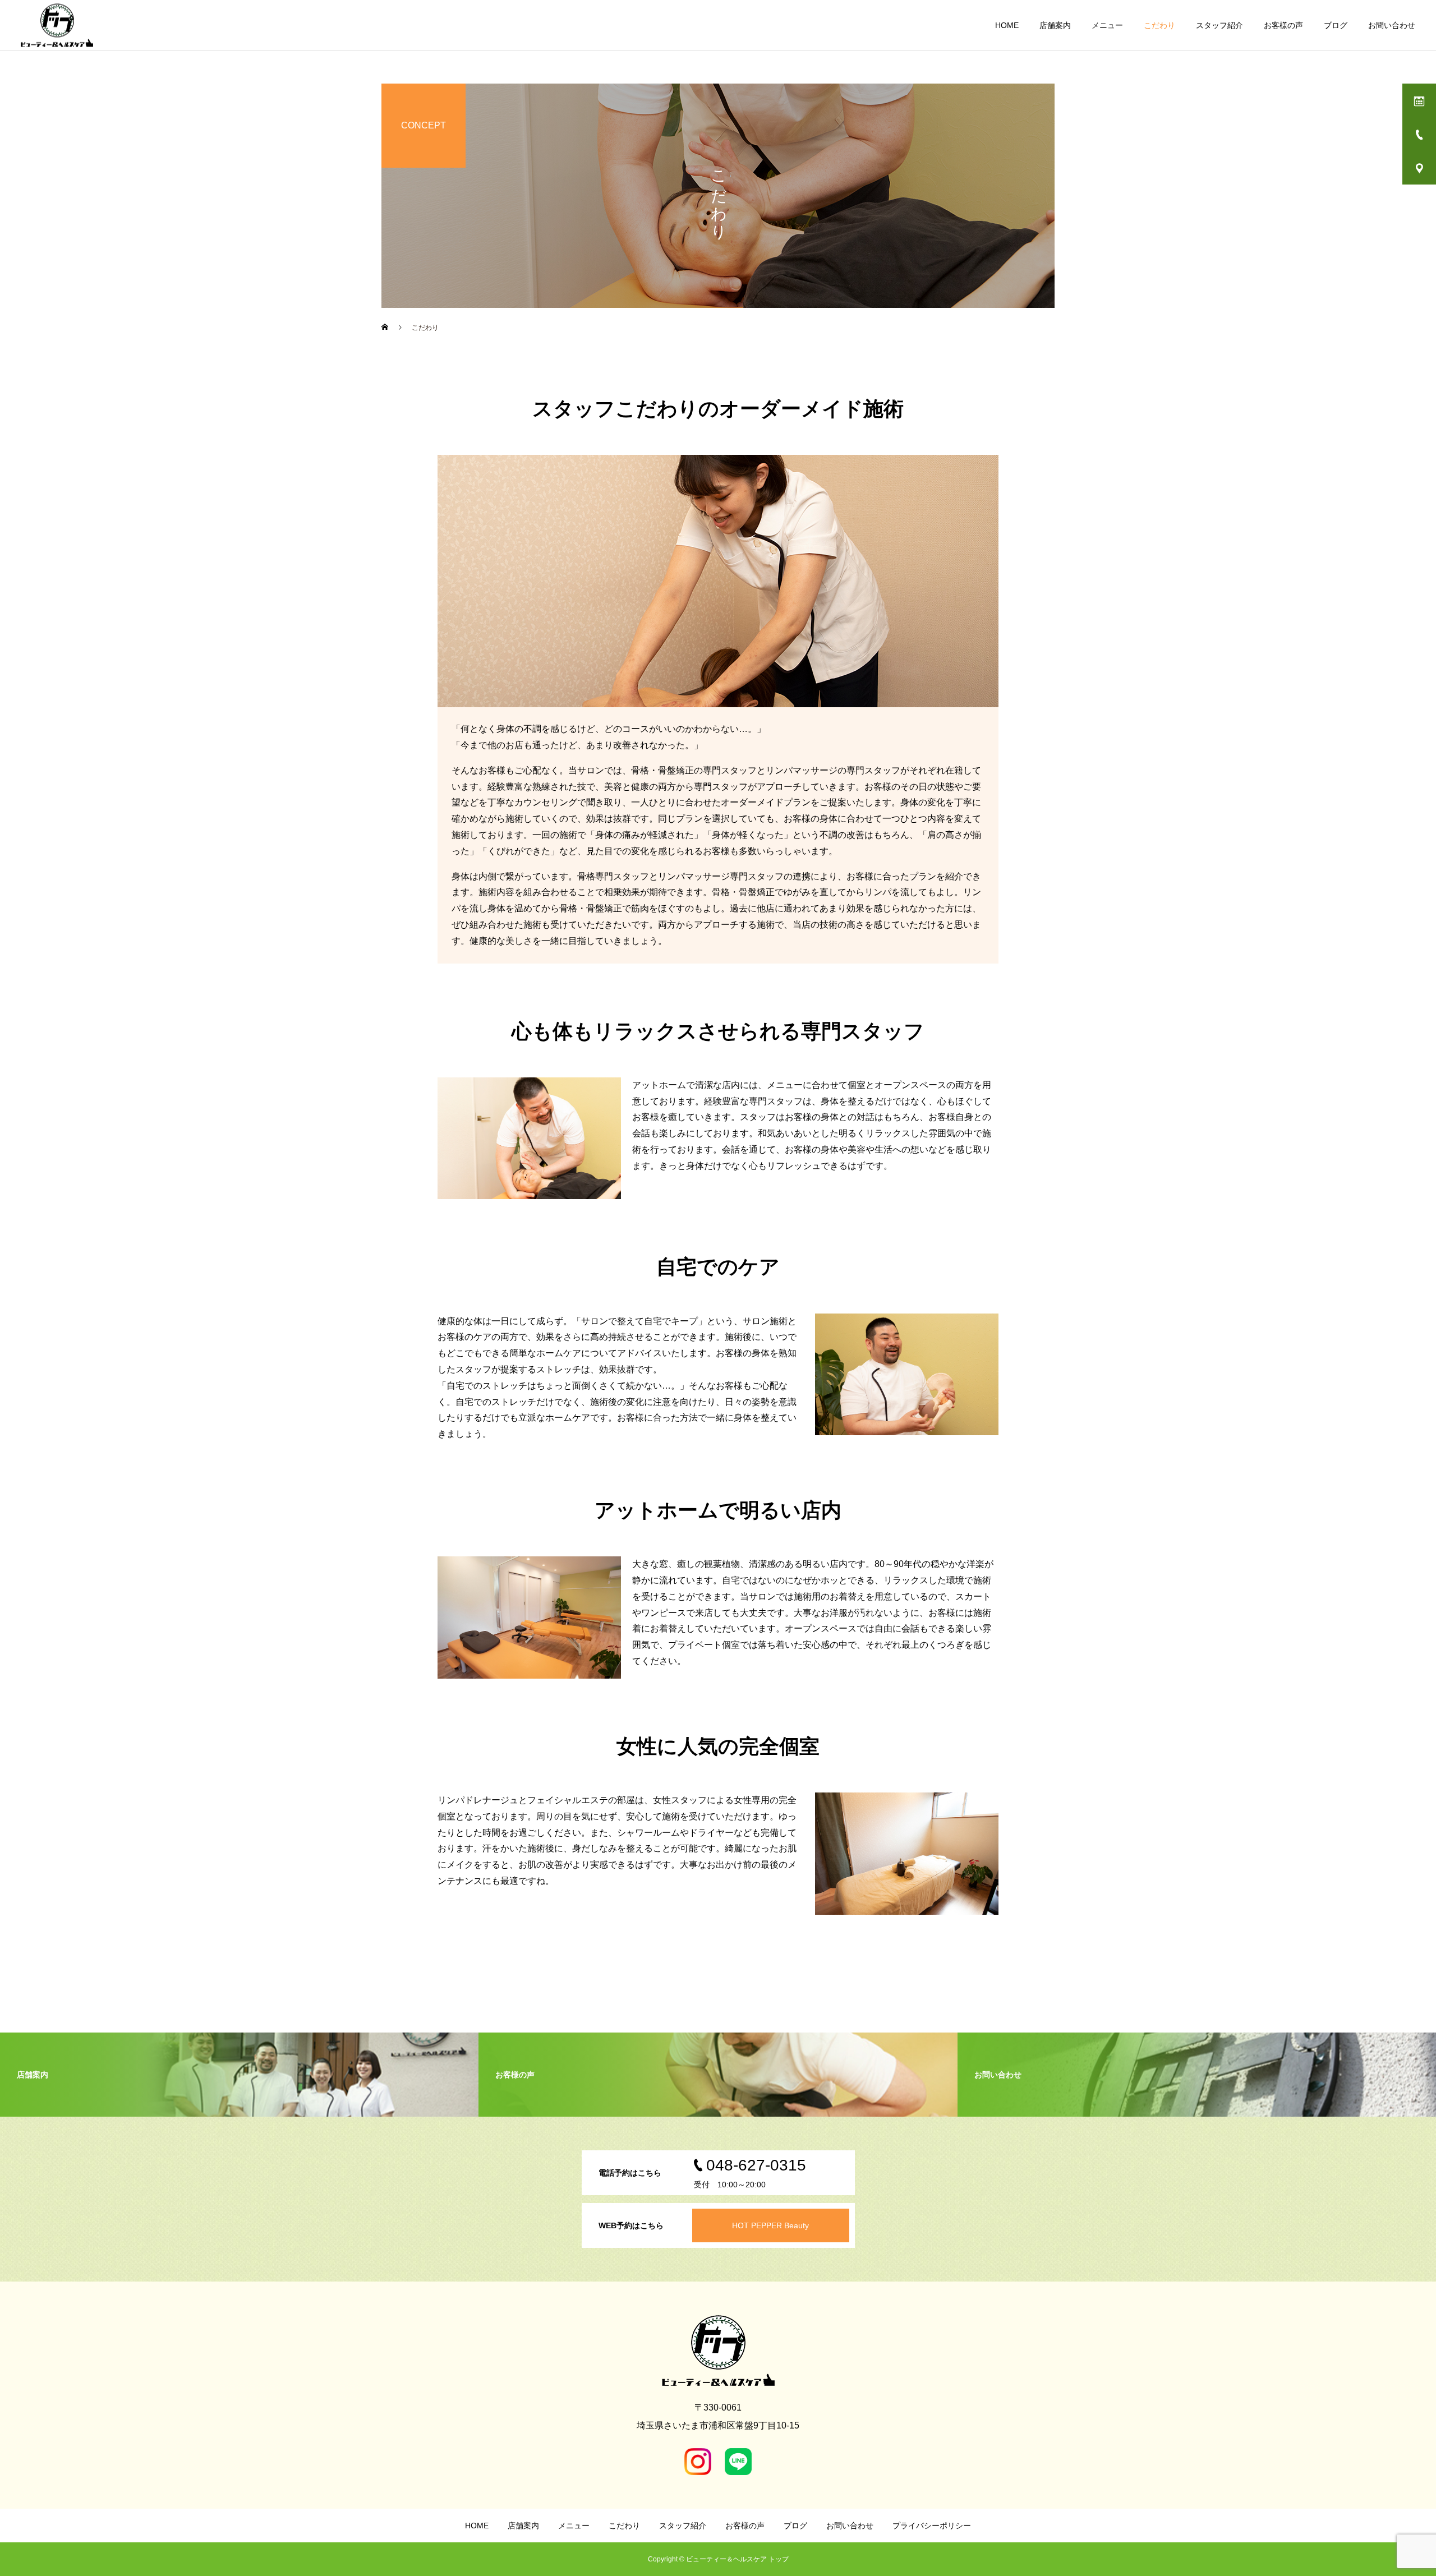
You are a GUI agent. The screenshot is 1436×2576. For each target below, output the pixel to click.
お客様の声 (1283, 25)
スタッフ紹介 (1219, 25)
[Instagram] (698, 2462)
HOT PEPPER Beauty (770, 2225)
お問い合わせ (1392, 25)
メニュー (1107, 25)
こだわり (1159, 25)
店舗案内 (1055, 25)
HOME (1007, 25)
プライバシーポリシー (932, 2526)
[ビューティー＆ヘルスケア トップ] (57, 25)
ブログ (1336, 25)
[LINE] (738, 2462)
